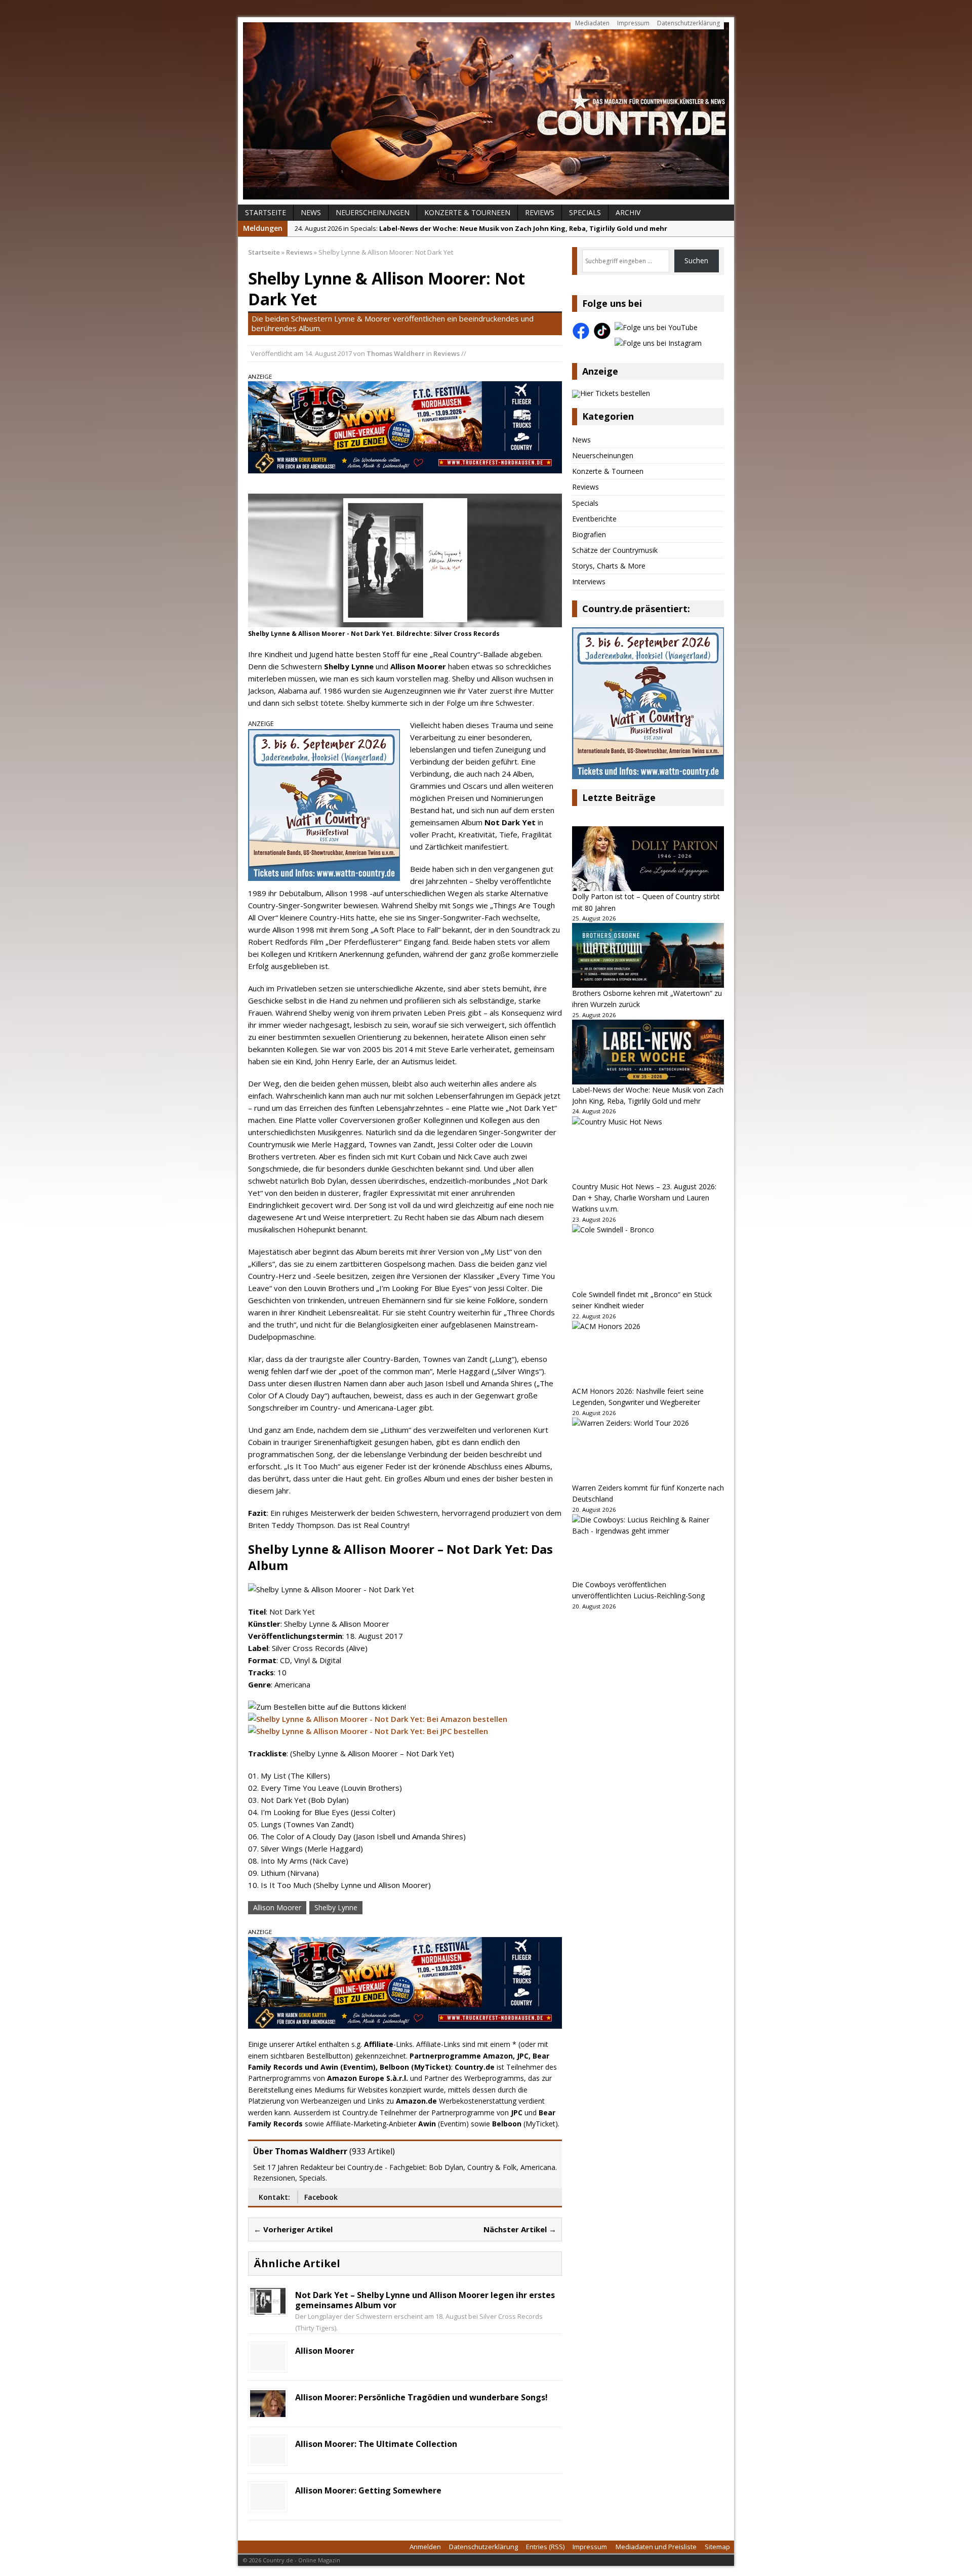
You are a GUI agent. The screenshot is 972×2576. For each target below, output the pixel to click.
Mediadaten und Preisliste (656, 2547)
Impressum (633, 23)
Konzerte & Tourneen (467, 212)
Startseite (266, 212)
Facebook (321, 2197)
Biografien (589, 534)
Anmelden (425, 2547)
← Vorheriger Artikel (293, 2229)
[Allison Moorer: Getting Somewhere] (268, 2504)
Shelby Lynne (336, 1907)
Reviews (540, 212)
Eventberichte (594, 519)
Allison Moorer (277, 1907)
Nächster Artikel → (520, 2229)
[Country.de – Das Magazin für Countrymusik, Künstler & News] (486, 111)
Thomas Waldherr (396, 353)
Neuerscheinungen (373, 212)
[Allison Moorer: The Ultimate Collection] (268, 2458)
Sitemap (717, 2547)
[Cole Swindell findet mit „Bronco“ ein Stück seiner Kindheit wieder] (648, 1257)
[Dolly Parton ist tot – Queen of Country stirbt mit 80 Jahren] (648, 859)
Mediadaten (592, 23)
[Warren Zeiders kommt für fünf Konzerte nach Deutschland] (648, 1450)
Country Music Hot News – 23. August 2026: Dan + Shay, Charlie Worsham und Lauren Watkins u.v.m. (644, 1198)
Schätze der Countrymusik (615, 550)
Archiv (628, 212)
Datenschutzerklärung (688, 23)
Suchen (696, 260)
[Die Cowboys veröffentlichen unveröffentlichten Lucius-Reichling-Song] (648, 1547)
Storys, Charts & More (609, 566)
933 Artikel (372, 2151)
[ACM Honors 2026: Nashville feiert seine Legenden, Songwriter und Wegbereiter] (648, 1353)
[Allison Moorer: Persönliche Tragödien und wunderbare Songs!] (268, 2411)
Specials (585, 212)
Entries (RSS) (545, 2547)
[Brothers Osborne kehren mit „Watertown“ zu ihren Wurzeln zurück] (648, 955)
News (311, 212)
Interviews (589, 581)
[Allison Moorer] (268, 2365)
